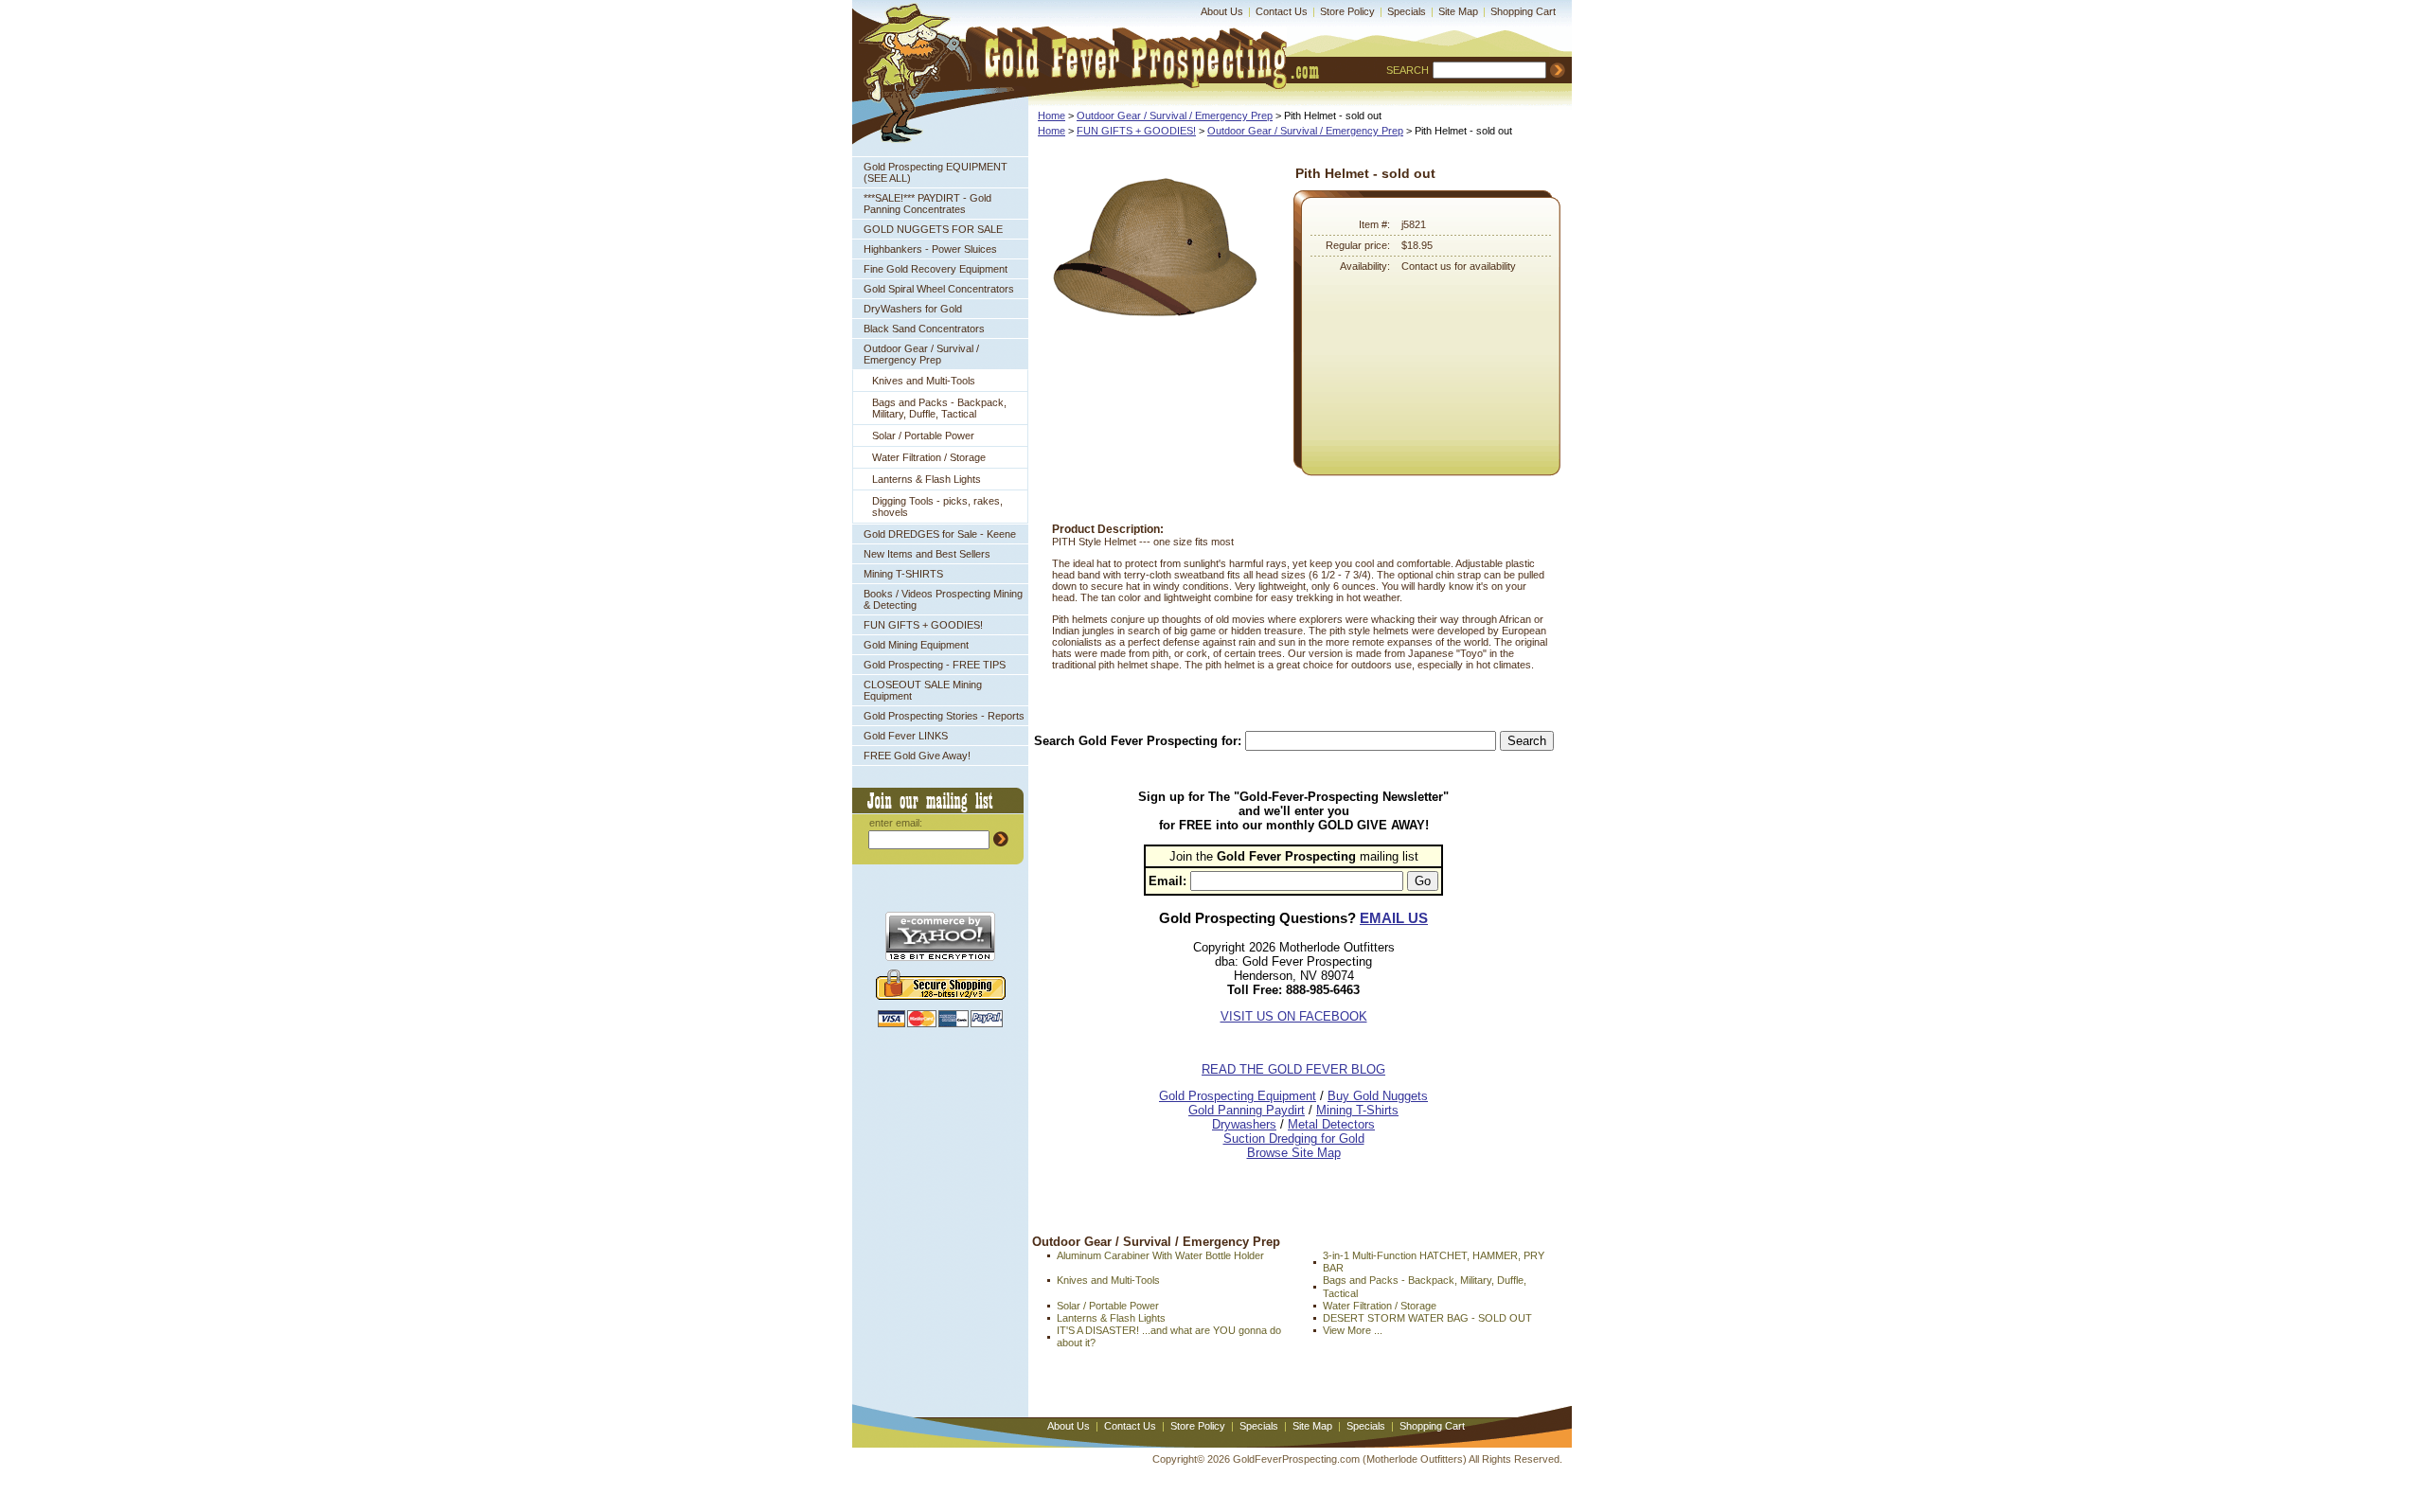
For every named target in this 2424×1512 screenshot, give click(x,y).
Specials (1407, 11)
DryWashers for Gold (913, 309)
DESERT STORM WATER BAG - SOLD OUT (1427, 1318)
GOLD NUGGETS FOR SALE (933, 229)
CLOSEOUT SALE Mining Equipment (923, 690)
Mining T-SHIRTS (903, 574)
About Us (1222, 11)
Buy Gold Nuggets (1378, 1096)
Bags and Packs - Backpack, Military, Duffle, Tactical (939, 408)
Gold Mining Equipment (916, 645)
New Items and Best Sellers (927, 554)
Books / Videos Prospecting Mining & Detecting (943, 599)
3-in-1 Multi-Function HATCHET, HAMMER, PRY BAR (1434, 1262)
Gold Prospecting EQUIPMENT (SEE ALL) (936, 172)
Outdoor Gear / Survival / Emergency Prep (921, 354)
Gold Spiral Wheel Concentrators (939, 289)
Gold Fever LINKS (906, 736)
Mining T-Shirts (1357, 1110)
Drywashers (1244, 1124)
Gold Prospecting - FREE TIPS (935, 665)
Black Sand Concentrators (924, 329)
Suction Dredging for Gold (1294, 1138)
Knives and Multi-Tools (924, 381)
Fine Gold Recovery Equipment (936, 269)
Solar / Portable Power (923, 436)
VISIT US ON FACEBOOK (1294, 1016)
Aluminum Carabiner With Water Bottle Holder (1160, 1255)
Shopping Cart (1523, 11)
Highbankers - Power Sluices (930, 249)
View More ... (1353, 1330)
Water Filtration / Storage (929, 457)
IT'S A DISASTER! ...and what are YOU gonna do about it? (1169, 1336)
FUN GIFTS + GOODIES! (923, 625)
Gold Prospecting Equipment (1238, 1096)
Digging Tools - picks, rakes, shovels (937, 507)
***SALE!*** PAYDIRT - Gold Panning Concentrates (927, 204)
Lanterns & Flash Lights (927, 479)
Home (1052, 116)
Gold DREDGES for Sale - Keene (940, 534)
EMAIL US (1394, 918)
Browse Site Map (1294, 1153)
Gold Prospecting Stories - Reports (944, 716)
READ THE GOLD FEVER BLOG (1293, 1069)
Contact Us (1282, 11)
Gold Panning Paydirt (1247, 1110)
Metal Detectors (1331, 1124)
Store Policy (1347, 11)
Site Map (1458, 11)
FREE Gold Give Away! (917, 756)
